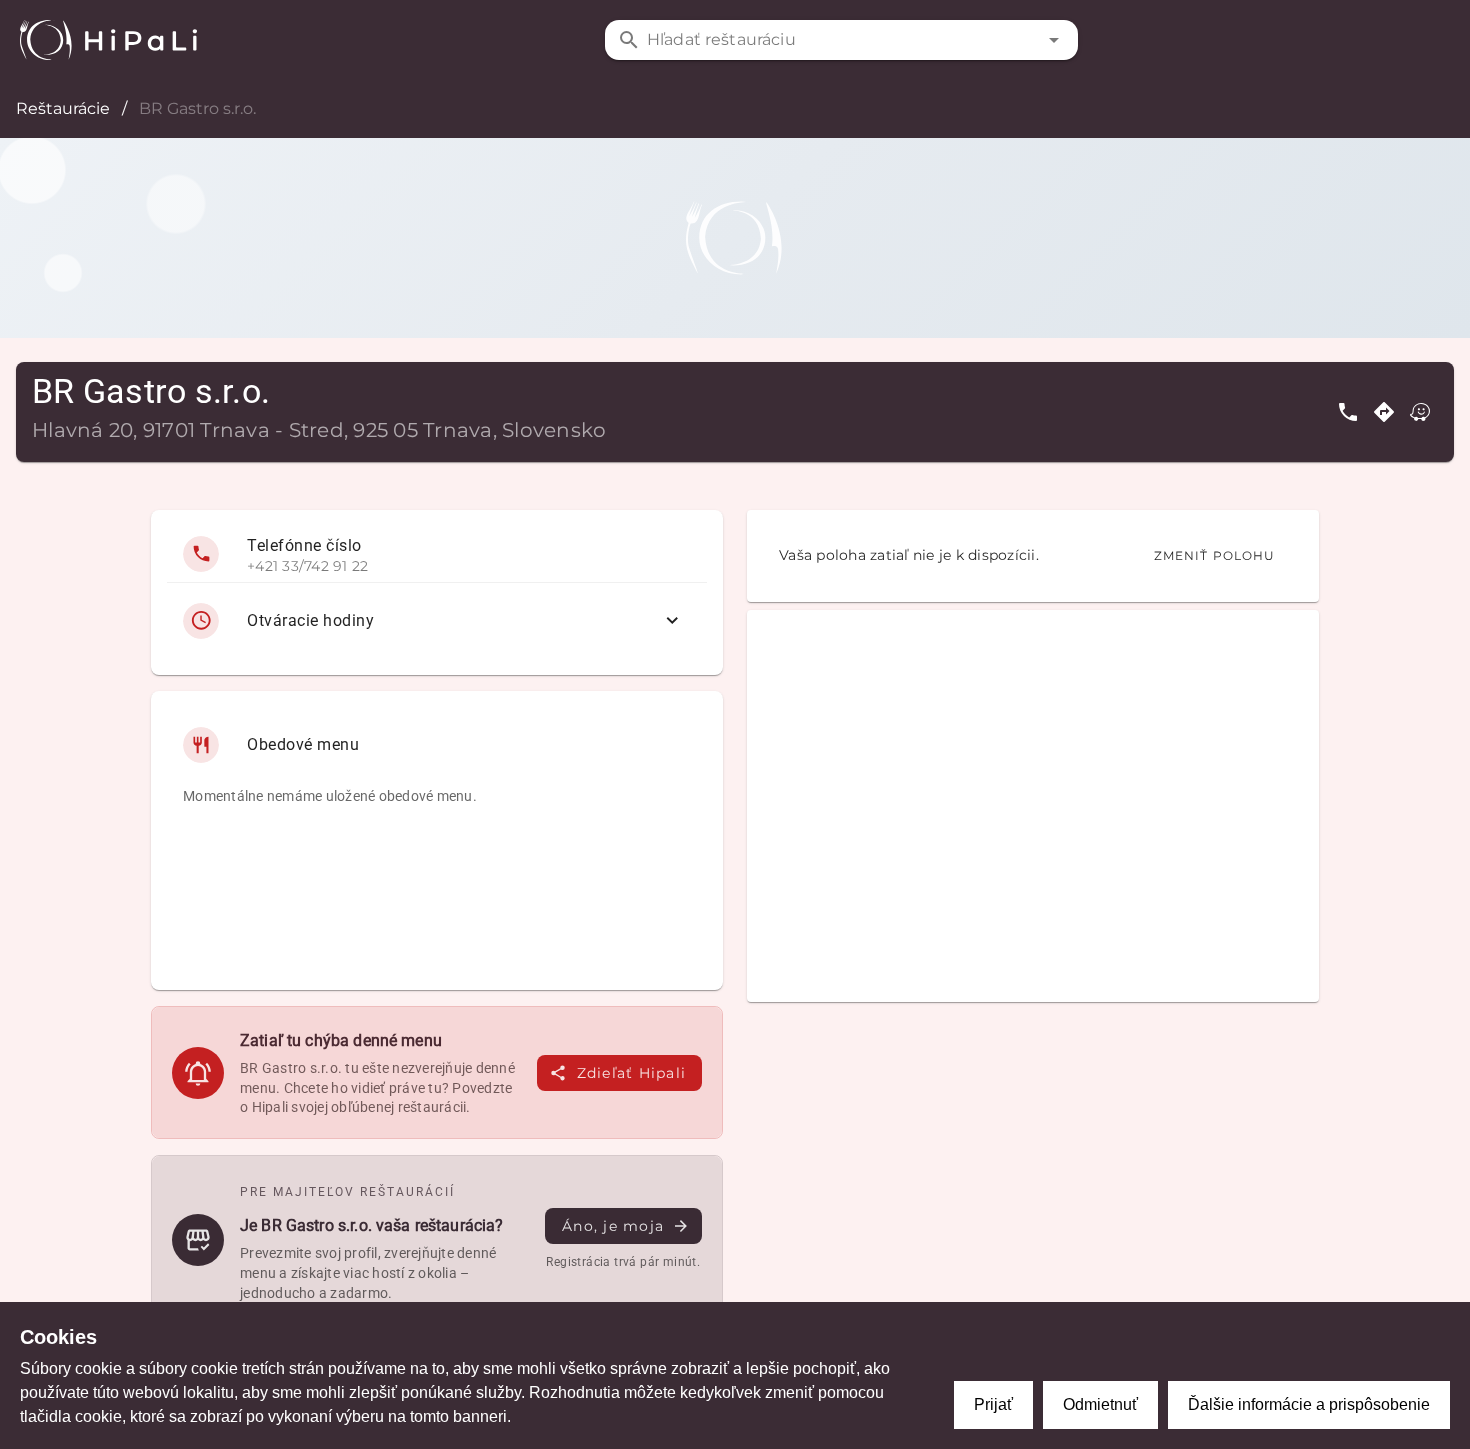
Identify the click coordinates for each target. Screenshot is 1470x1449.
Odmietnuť (1100, 1404)
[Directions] (1384, 412)
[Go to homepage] (108, 40)
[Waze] (1420, 412)
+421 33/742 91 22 (307, 566)
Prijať (993, 1404)
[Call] (1348, 412)
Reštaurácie (63, 108)
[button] (1054, 40)
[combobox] (841, 40)
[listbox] (437, 592)
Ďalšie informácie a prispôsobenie (1309, 1404)
